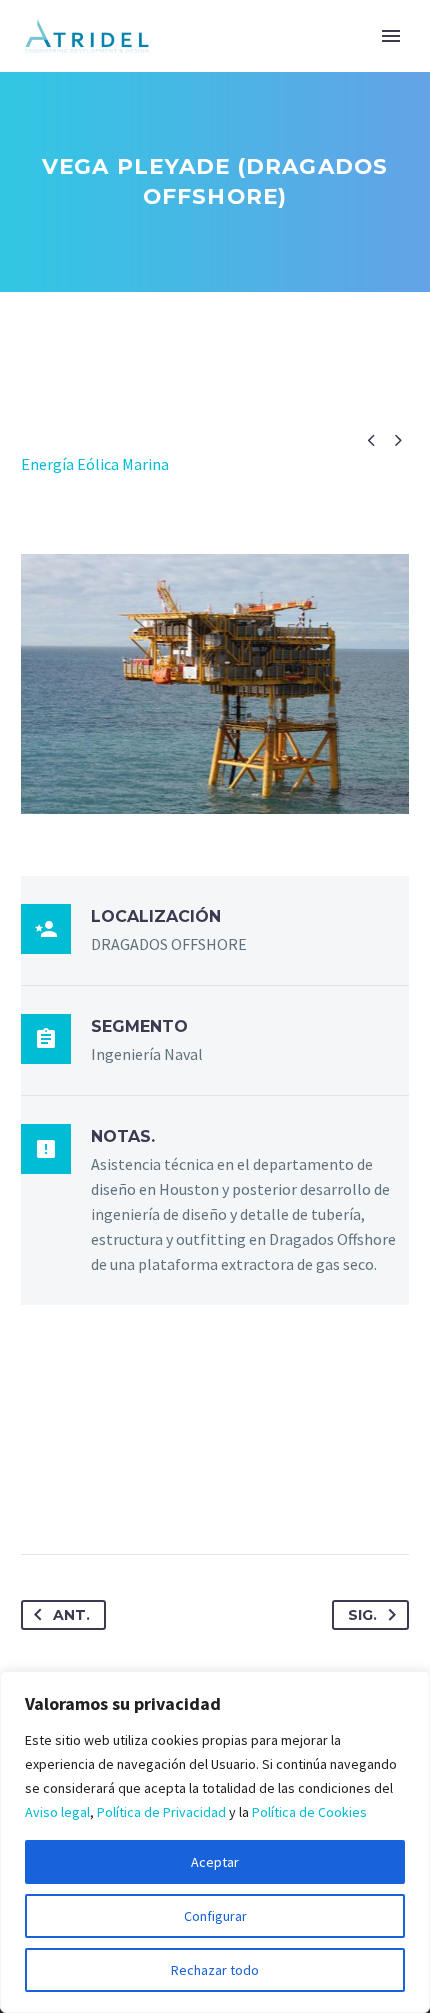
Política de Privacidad (161, 1812)
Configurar (215, 1916)
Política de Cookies (309, 1812)
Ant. (71, 1615)
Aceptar (215, 1862)
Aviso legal (57, 1812)
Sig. (362, 1615)
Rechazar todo (215, 1970)
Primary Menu (391, 36)
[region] (215, 1842)
